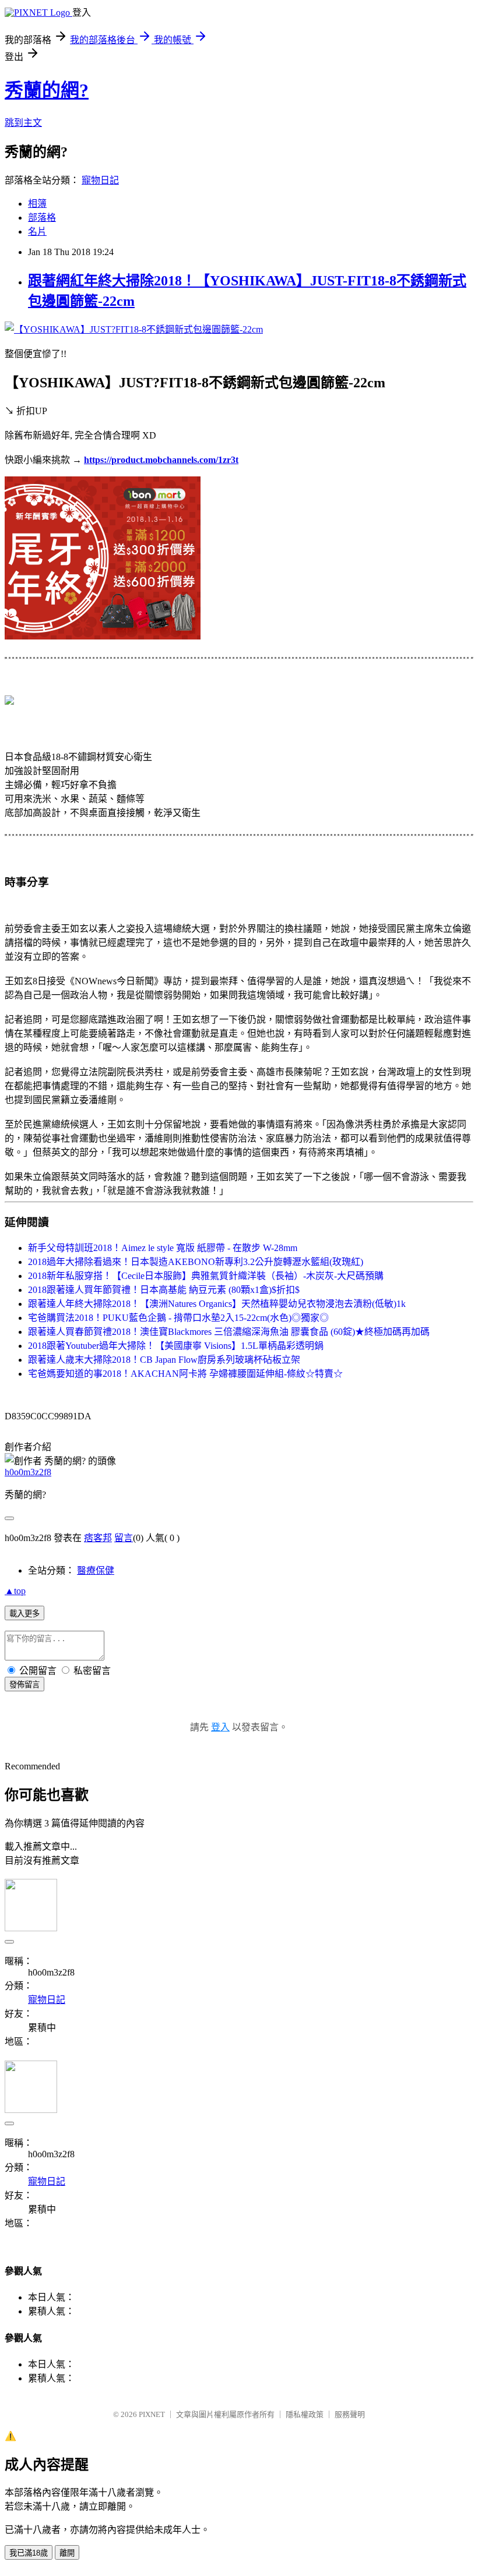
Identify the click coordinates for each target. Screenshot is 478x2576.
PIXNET (152, 2414)
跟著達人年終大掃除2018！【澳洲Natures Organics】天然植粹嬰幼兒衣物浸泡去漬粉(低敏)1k (217, 1304)
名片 (37, 232)
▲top (15, 1591)
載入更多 (24, 1614)
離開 (67, 2553)
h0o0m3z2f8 (28, 1472)
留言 (124, 1538)
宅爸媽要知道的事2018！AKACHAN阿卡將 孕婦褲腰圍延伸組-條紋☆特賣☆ (185, 1374)
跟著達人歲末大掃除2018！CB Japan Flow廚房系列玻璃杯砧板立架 (164, 1360)
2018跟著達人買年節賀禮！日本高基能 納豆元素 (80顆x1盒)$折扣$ (164, 1290)
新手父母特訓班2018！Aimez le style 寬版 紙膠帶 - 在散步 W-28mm (163, 1248)
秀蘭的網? (47, 90)
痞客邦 (98, 1538)
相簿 (37, 204)
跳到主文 (23, 123)
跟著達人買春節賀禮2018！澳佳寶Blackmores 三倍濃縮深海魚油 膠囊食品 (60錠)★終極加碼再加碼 (229, 1332)
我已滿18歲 (29, 2553)
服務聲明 (350, 2414)
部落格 (42, 218)
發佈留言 (24, 1685)
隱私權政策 (305, 2414)
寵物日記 (100, 180)
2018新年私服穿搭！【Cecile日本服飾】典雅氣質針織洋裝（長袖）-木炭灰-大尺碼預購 (206, 1276)
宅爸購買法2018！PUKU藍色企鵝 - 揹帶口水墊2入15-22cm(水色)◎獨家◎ (178, 1318)
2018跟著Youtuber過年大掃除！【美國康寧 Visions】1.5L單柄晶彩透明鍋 (176, 1346)
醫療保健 (96, 1570)
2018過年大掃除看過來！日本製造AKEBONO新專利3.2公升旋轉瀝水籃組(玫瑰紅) (196, 1262)
